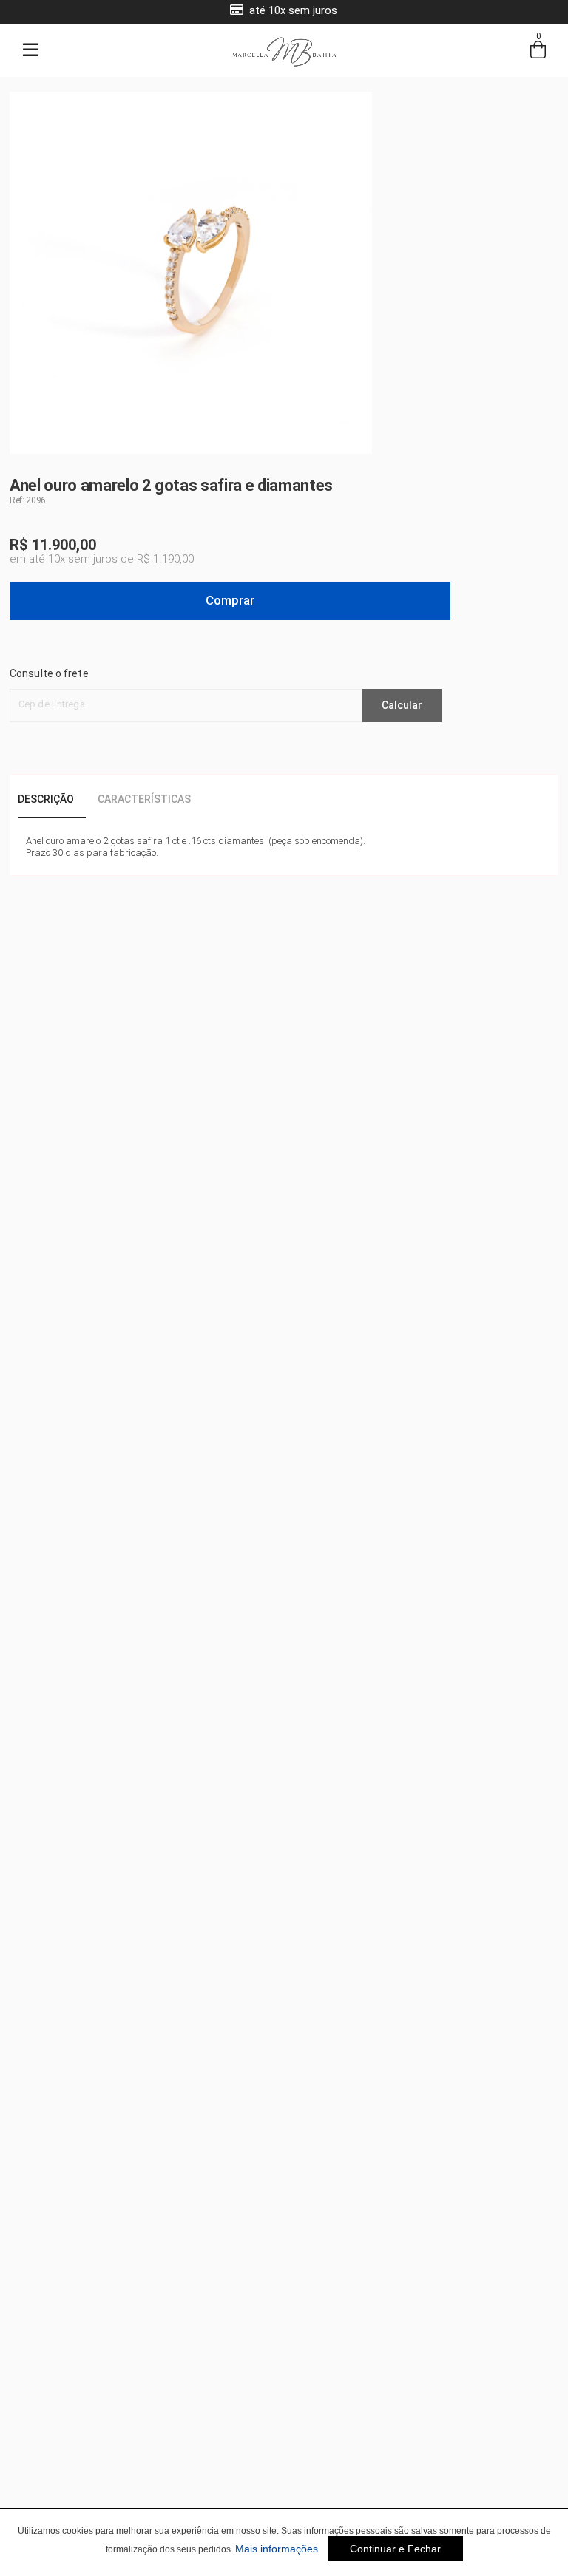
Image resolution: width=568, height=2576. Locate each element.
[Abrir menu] (30, 50)
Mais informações (277, 2549)
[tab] (52, 800)
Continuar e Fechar (395, 2549)
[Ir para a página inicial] (284, 65)
